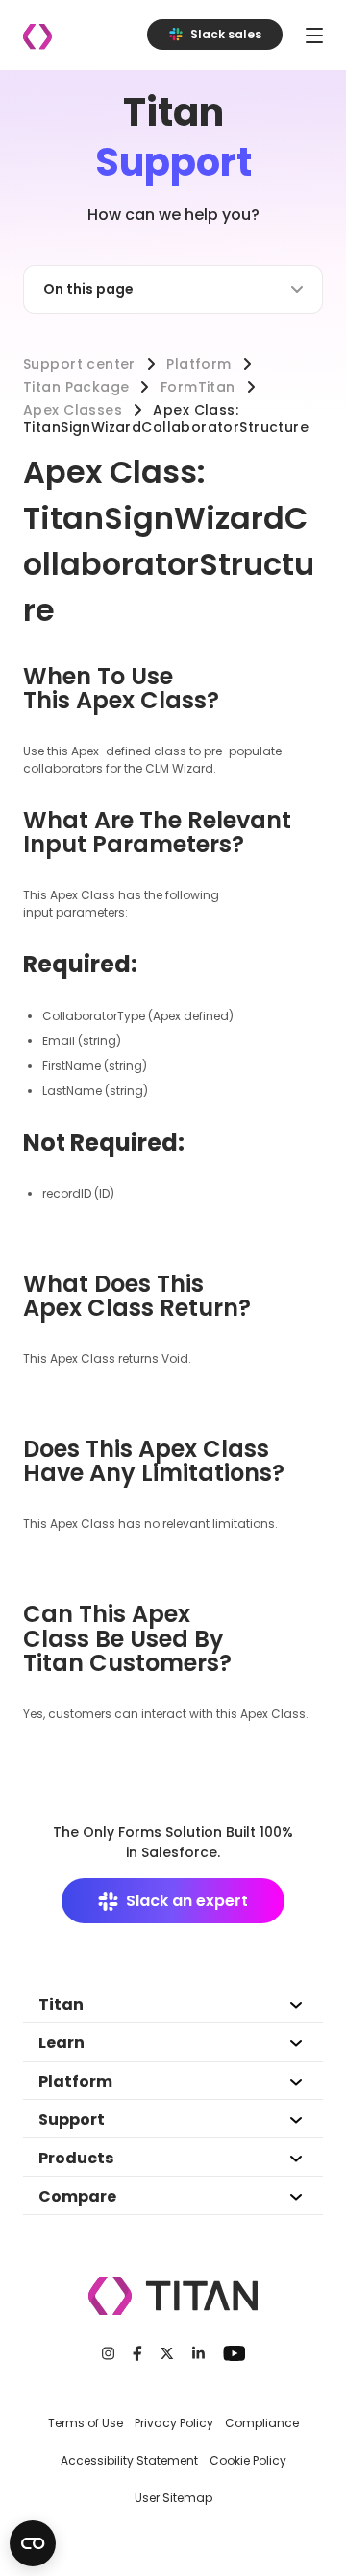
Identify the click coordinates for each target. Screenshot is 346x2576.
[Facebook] (137, 2353)
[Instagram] (108, 2353)
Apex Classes (73, 410)
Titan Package (76, 387)
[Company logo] (37, 37)
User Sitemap (173, 2498)
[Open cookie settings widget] (33, 2543)
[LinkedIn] (198, 2353)
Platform (198, 364)
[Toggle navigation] (314, 35)
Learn (62, 2043)
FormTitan (198, 387)
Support (72, 2120)
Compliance (262, 2423)
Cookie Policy (248, 2460)
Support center (79, 364)
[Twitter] (167, 2353)
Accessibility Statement (129, 2460)
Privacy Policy (174, 2423)
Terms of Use (86, 2423)
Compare (77, 2196)
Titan (61, 2004)
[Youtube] (234, 2353)
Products (76, 2158)
